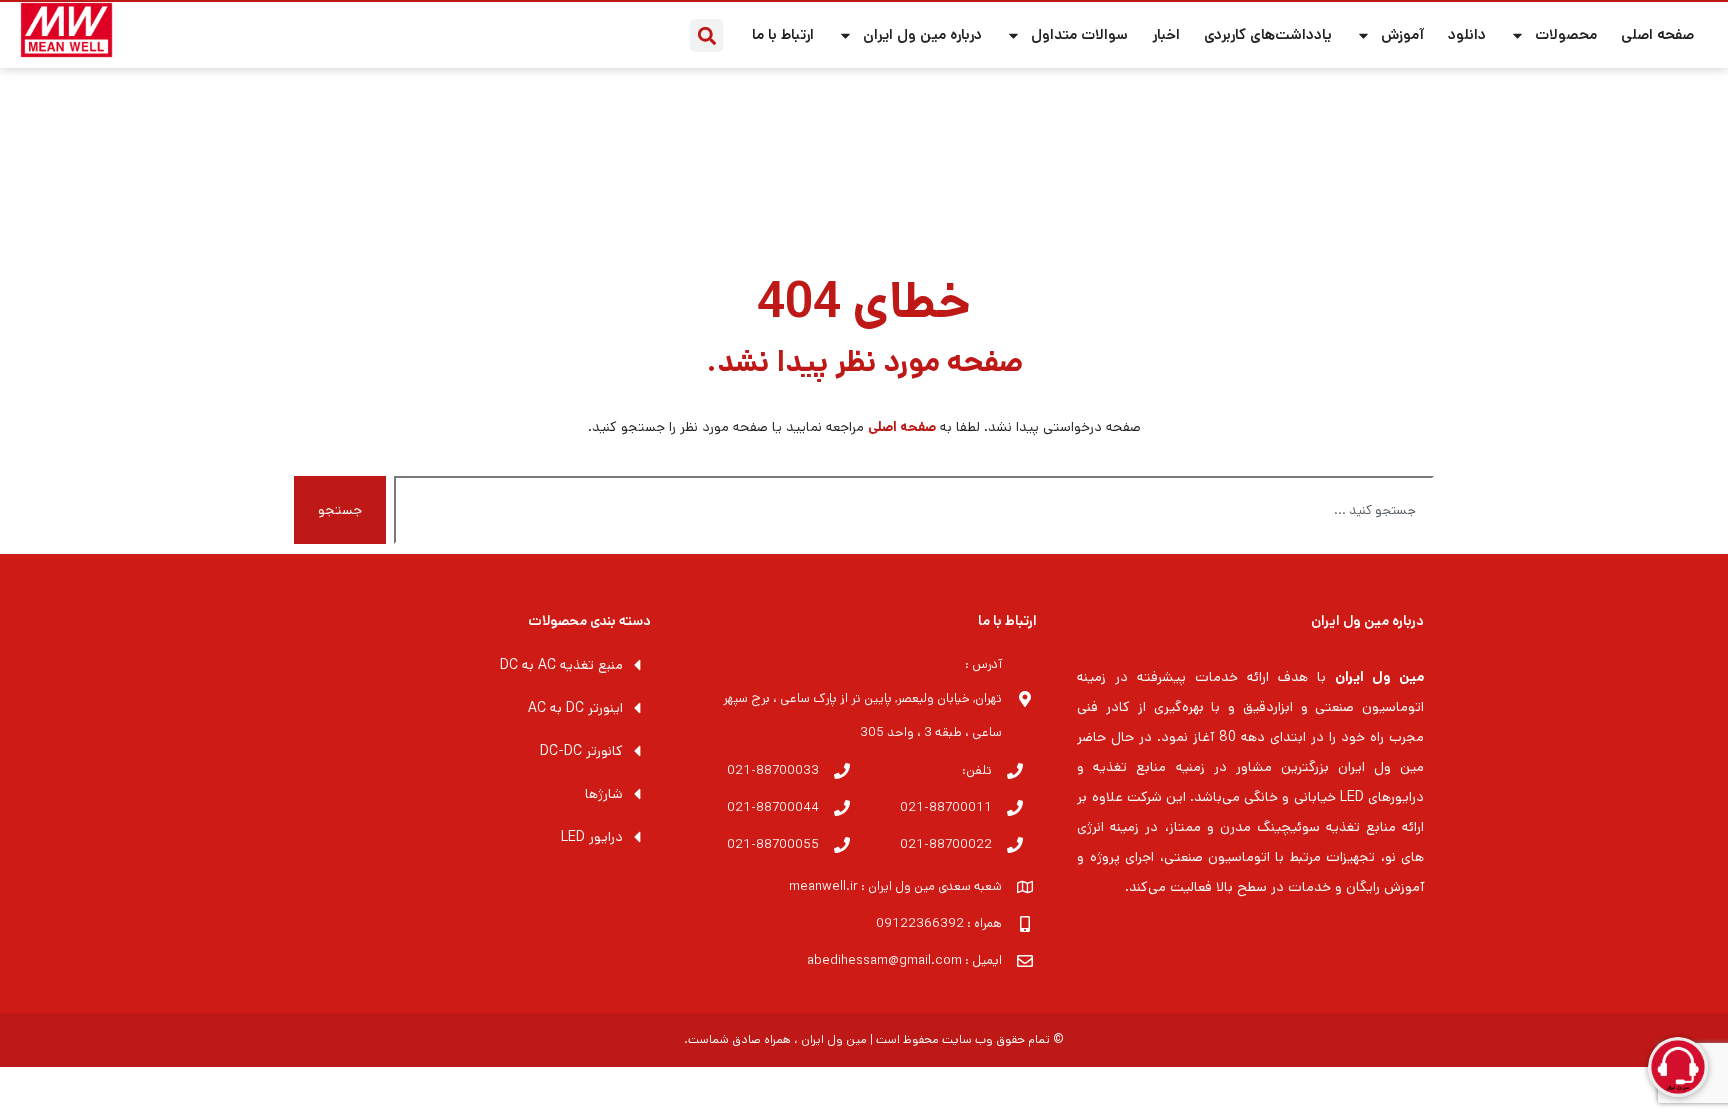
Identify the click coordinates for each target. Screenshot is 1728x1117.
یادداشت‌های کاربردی (1268, 34)
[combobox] (914, 510)
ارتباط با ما (783, 34)
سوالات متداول (1079, 34)
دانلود (1467, 34)
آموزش (1402, 34)
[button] (706, 35)
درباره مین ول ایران (922, 34)
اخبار (1166, 34)
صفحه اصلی (1657, 34)
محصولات (1566, 34)
